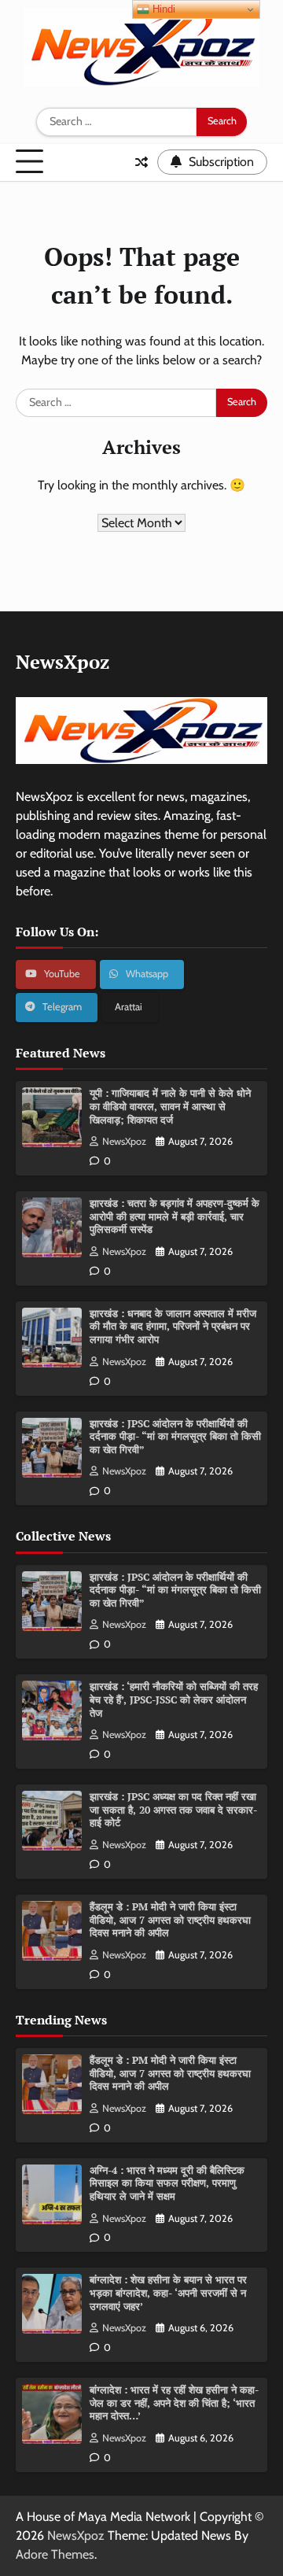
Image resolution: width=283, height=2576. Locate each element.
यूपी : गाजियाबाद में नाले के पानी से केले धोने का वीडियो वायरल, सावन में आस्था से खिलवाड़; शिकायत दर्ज (170, 1106)
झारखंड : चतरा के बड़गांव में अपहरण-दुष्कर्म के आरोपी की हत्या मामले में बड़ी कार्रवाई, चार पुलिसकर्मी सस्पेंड (175, 1216)
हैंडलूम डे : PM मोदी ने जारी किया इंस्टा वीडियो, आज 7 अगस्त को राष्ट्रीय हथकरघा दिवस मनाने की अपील (170, 1920)
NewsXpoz (124, 1141)
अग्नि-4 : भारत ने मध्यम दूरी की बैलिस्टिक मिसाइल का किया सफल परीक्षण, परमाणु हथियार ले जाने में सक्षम (167, 2183)
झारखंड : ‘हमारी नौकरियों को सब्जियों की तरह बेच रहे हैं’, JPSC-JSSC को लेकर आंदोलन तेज (174, 1699)
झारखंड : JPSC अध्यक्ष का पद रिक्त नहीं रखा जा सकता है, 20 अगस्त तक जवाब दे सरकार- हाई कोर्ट (173, 1810)
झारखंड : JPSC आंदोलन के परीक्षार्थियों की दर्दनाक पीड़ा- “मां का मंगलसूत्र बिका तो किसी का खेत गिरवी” (175, 1437)
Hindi (162, 9)
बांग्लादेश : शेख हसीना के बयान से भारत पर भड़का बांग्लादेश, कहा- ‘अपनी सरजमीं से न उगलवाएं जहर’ (168, 2293)
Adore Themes (55, 2554)
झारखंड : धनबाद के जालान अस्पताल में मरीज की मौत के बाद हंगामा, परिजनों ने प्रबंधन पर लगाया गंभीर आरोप (173, 1327)
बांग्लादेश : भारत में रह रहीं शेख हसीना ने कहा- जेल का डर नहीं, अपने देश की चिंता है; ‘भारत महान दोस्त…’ (174, 2403)
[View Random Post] (141, 162)
